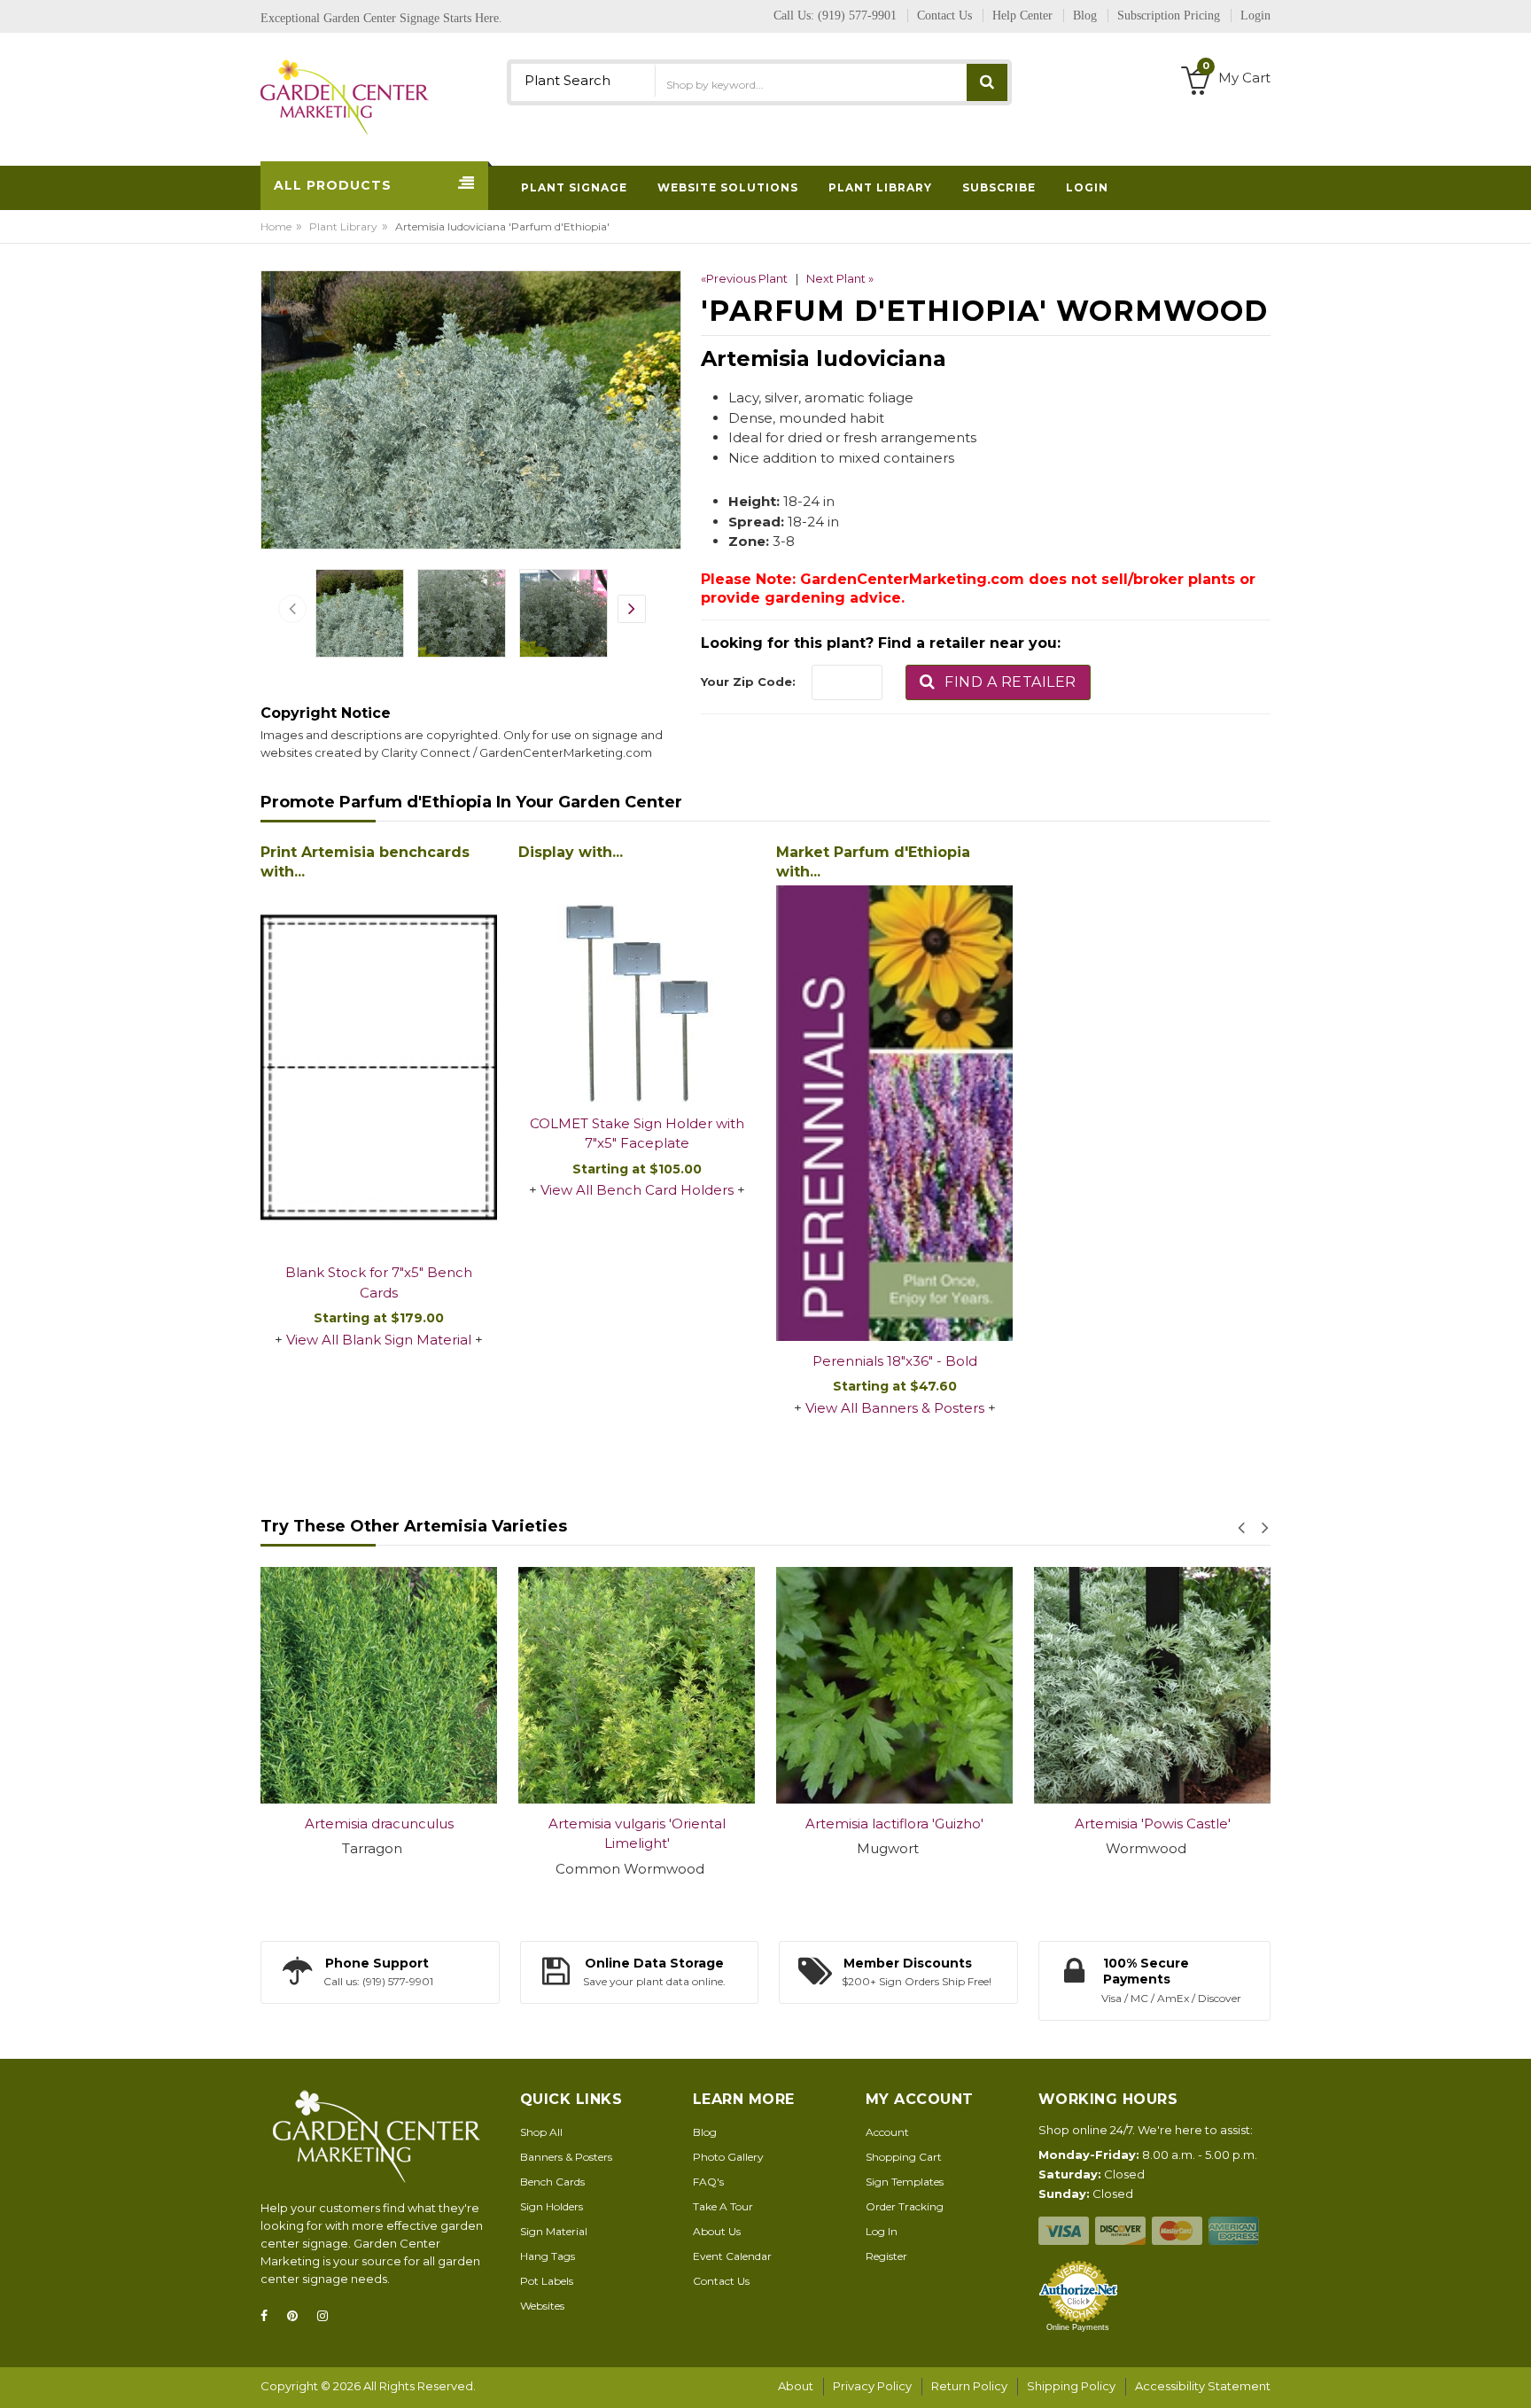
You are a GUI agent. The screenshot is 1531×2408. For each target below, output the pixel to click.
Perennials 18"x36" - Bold (895, 1361)
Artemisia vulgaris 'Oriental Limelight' (379, 1834)
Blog (705, 2132)
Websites (542, 2306)
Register (886, 2256)
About (796, 2386)
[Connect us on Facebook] (269, 2316)
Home (276, 226)
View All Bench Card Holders (637, 1190)
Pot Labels (547, 2281)
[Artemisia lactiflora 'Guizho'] (637, 1685)
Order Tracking (905, 2206)
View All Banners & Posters (895, 1408)
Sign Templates (905, 2182)
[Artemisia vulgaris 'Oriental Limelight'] (379, 1685)
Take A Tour (723, 2206)
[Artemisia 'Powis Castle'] (894, 1685)
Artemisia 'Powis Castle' (895, 1824)
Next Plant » (840, 278)
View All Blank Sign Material (379, 1340)
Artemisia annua (1152, 1824)
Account (887, 2132)
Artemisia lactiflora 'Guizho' (637, 1824)
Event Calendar (732, 2256)
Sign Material (554, 2231)
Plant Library (343, 226)
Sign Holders (552, 2206)
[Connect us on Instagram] (328, 2316)
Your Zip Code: (748, 682)
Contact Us (721, 2281)
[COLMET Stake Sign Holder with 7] (637, 985)
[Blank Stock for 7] (379, 1069)
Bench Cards (552, 2182)
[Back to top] (1512, 2376)
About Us (717, 2231)
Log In (882, 2231)
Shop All (541, 2132)
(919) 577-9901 (857, 16)
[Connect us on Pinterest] (298, 2316)
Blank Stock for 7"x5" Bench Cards (379, 1282)
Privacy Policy (872, 2386)
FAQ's (708, 2182)
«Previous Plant (744, 278)
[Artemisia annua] (1152, 1685)
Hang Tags (548, 2256)
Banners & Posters (566, 2157)
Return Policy (969, 2386)
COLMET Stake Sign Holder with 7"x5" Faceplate (637, 1134)
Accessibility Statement (1203, 2386)
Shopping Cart (904, 2157)
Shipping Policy (1071, 2386)
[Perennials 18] (894, 1113)
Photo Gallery (728, 2157)
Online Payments (1078, 2327)
